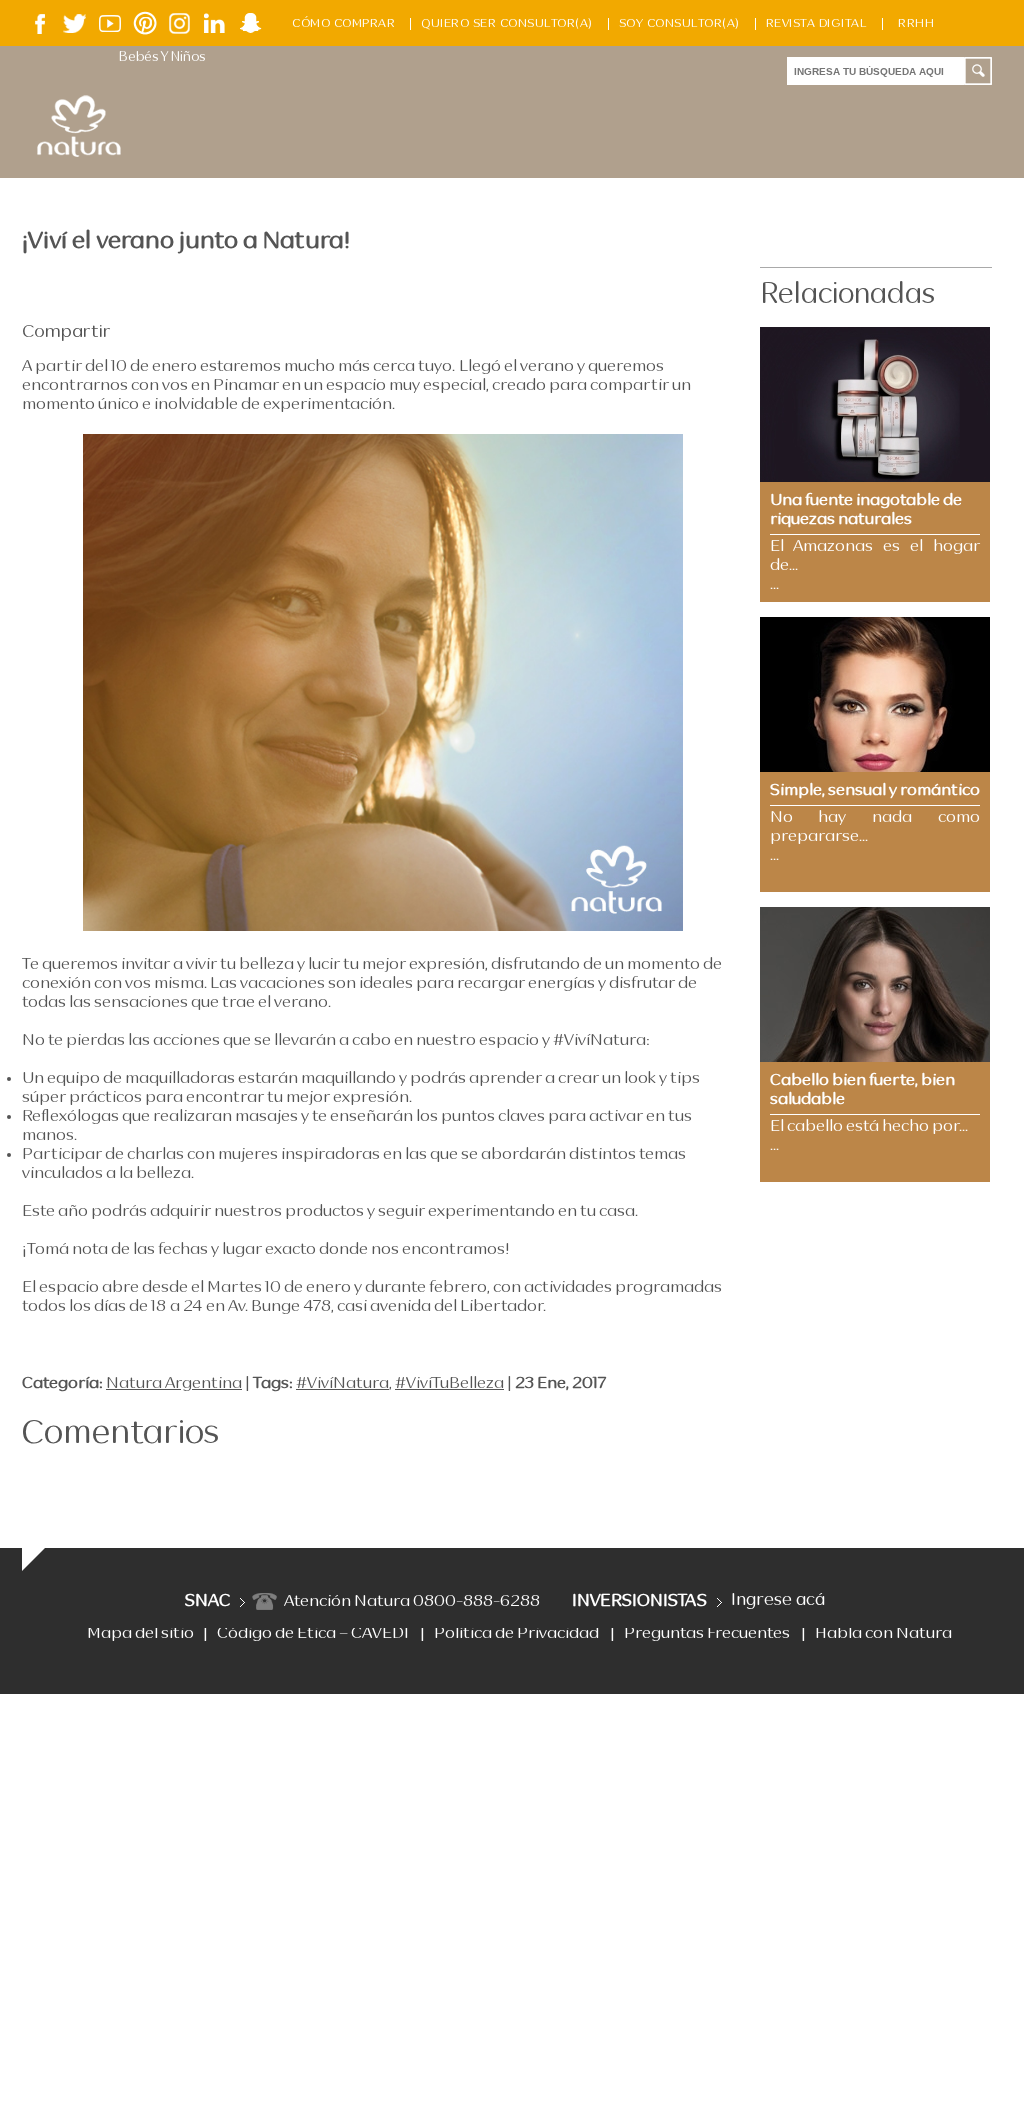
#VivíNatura (342, 1384)
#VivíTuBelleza (449, 1384)
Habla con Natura (883, 1634)
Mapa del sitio (140, 1634)
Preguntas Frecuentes (707, 1634)
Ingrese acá (778, 1600)
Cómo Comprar (343, 24)
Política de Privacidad (516, 1634)
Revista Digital (817, 24)
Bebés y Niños (162, 57)
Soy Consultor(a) (679, 24)
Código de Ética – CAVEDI (313, 1634)
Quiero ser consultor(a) (507, 24)
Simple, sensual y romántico (875, 791)
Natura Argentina (174, 1384)
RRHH (916, 24)
